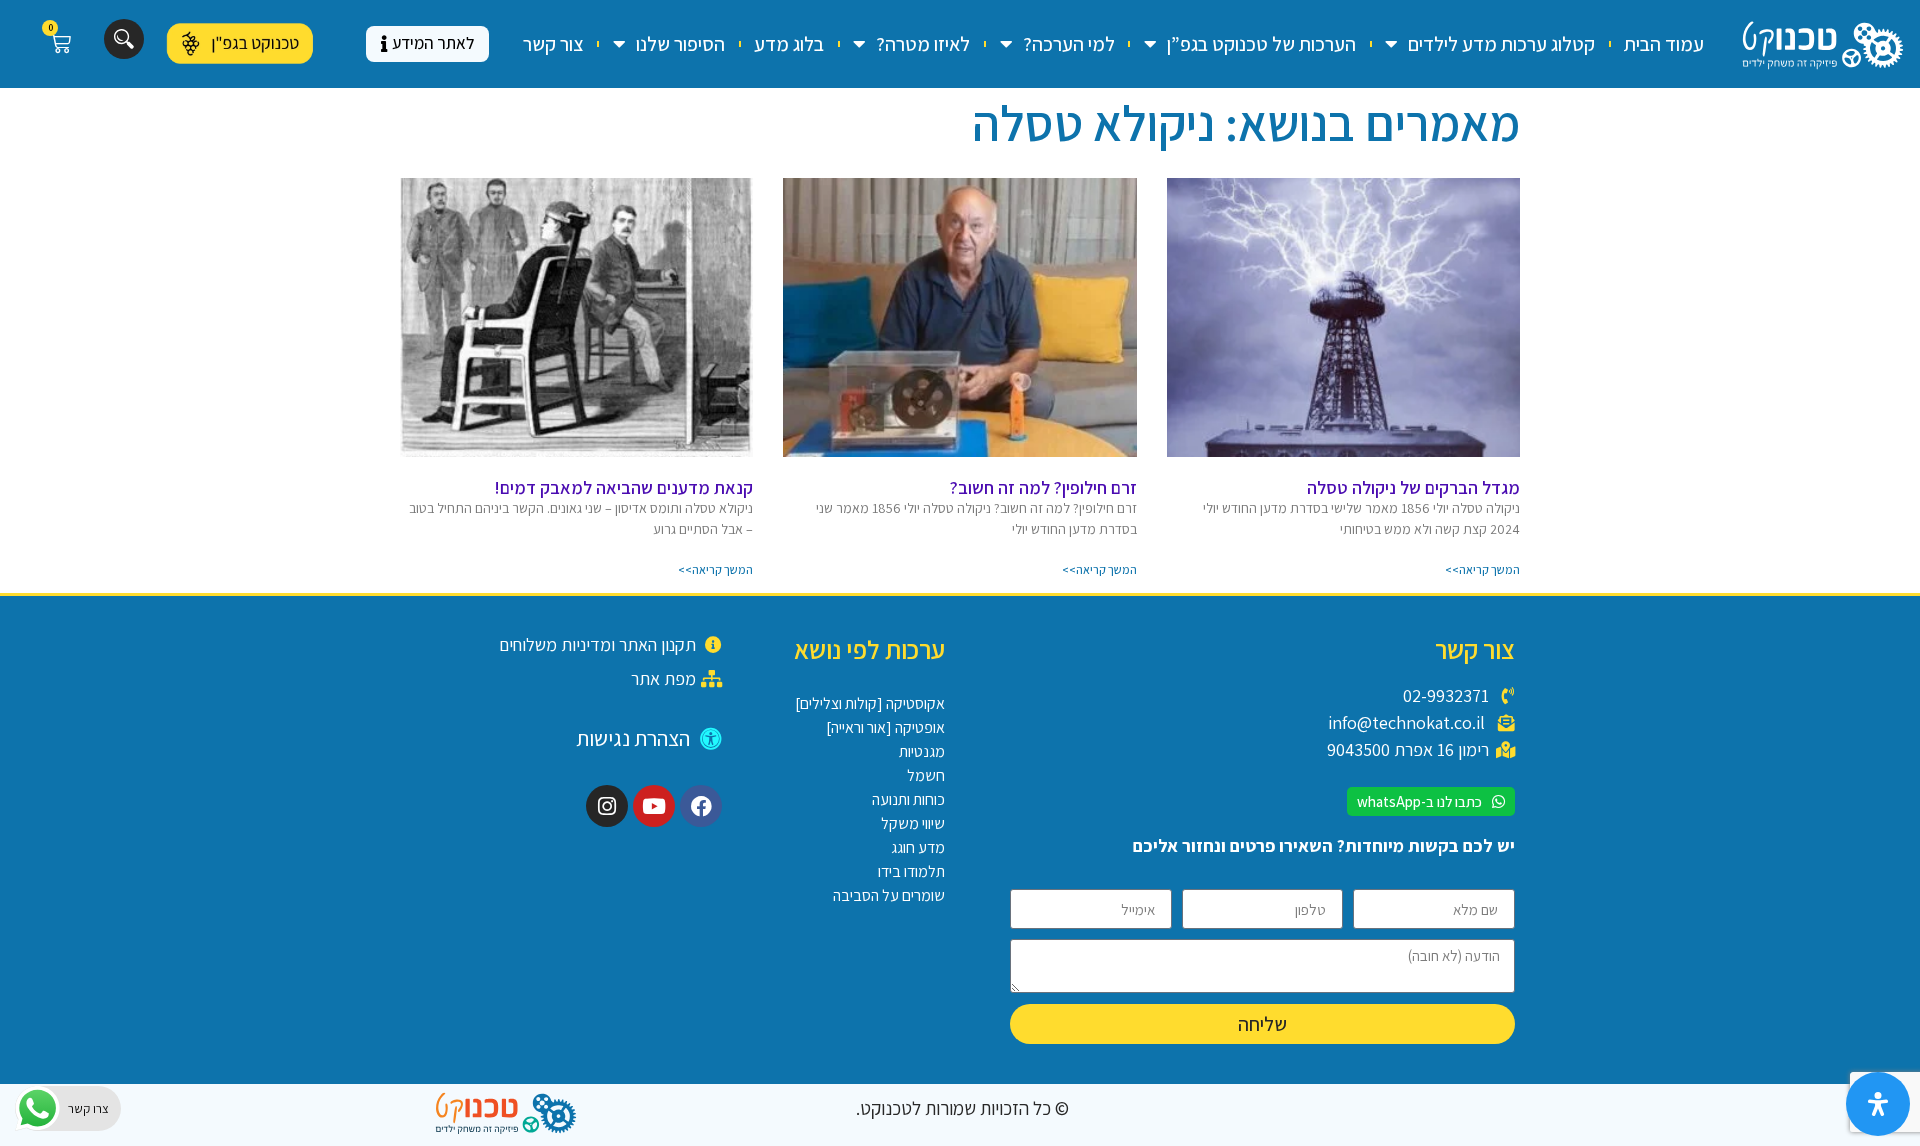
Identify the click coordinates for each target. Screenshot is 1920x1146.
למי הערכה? (1069, 44)
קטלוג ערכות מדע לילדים (1501, 44)
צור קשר (553, 44)
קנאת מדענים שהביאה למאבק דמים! (623, 487)
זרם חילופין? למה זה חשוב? (1043, 487)
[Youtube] (654, 806)
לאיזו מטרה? (923, 44)
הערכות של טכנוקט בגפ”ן (1261, 44)
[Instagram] (607, 806)
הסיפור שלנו (680, 44)
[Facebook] (701, 806)
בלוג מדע (789, 44)
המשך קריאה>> (1482, 569)
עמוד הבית (1664, 44)
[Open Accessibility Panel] (1878, 1104)
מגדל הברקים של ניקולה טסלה (1413, 487)
